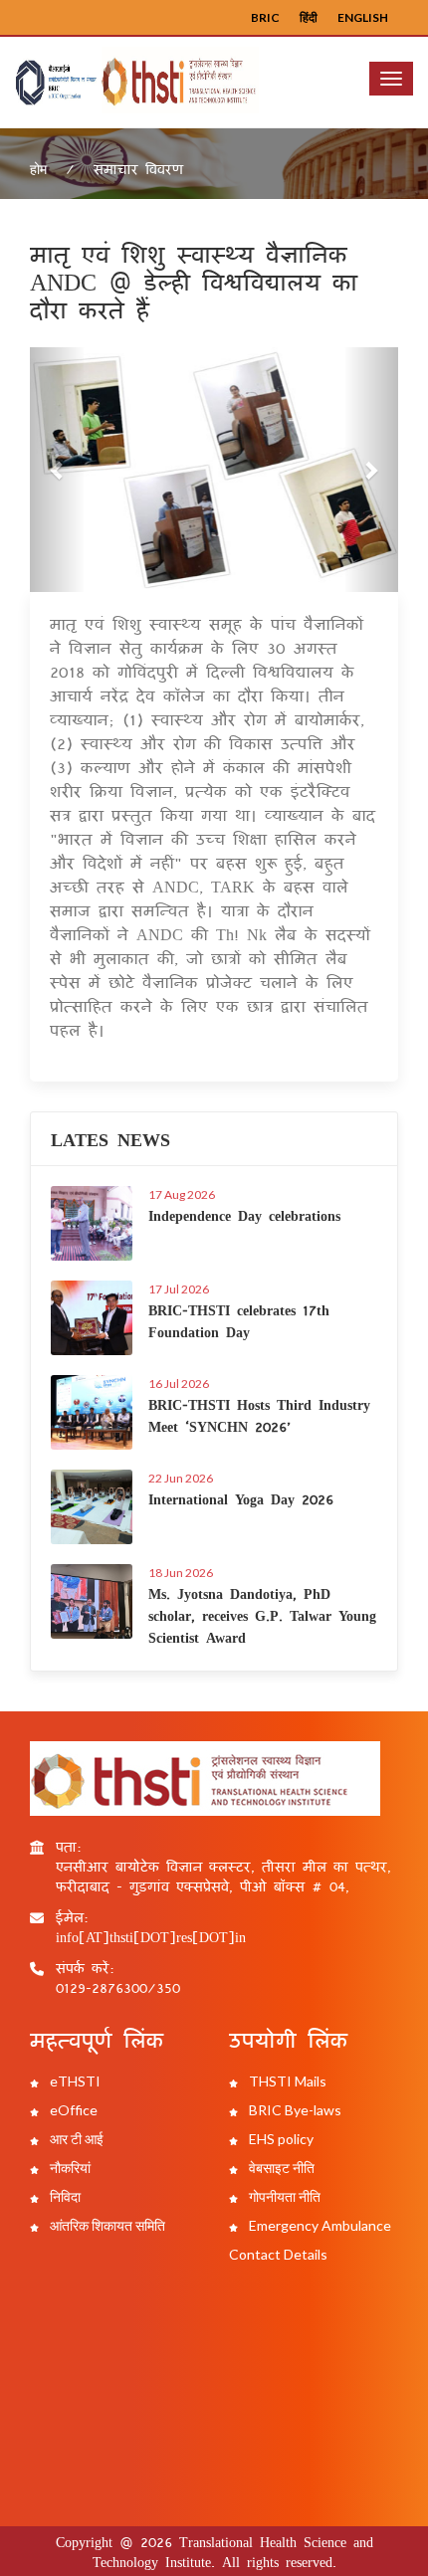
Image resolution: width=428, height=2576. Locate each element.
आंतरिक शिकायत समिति (106, 2225)
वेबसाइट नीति (280, 2168)
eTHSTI (74, 2081)
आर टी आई (75, 2139)
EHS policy (280, 2139)
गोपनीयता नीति (283, 2196)
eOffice (72, 2110)
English (363, 17)
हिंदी (309, 17)
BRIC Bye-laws (294, 2110)
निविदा (64, 2196)
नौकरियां (69, 2168)
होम (38, 169)
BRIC (265, 17)
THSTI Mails (286, 2081)
